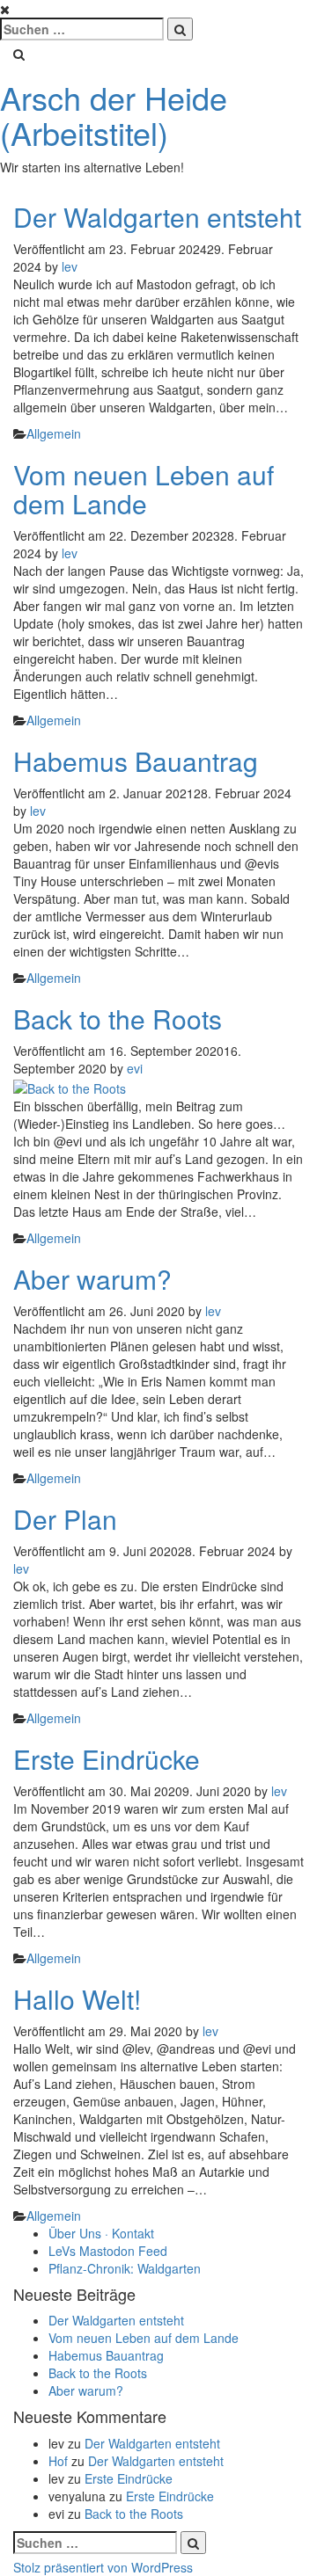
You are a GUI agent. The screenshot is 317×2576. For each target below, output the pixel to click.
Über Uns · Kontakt (101, 2233)
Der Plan (65, 1519)
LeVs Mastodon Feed (108, 2251)
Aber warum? (92, 1279)
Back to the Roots (118, 1019)
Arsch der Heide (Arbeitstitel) (114, 115)
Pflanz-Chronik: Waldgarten (125, 2268)
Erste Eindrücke (107, 1759)
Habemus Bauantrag (136, 761)
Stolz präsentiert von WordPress (103, 2567)
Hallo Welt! (77, 1999)
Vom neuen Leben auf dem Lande (144, 489)
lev (70, 266)
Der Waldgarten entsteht (157, 217)
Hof (58, 2461)
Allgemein (54, 433)
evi (135, 1068)
